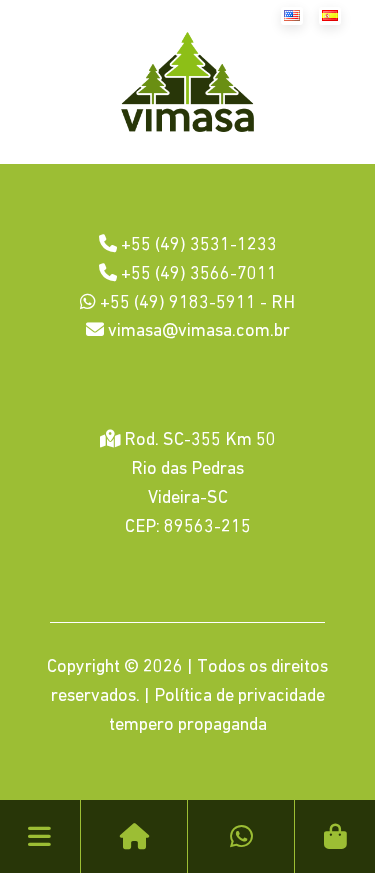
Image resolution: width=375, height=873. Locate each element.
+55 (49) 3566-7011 (197, 275)
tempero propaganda (188, 726)
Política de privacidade (239, 697)
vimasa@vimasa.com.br (197, 332)
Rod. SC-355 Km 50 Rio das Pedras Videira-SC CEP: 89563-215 (198, 484)
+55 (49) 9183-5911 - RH (195, 304)
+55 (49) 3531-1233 (197, 246)
